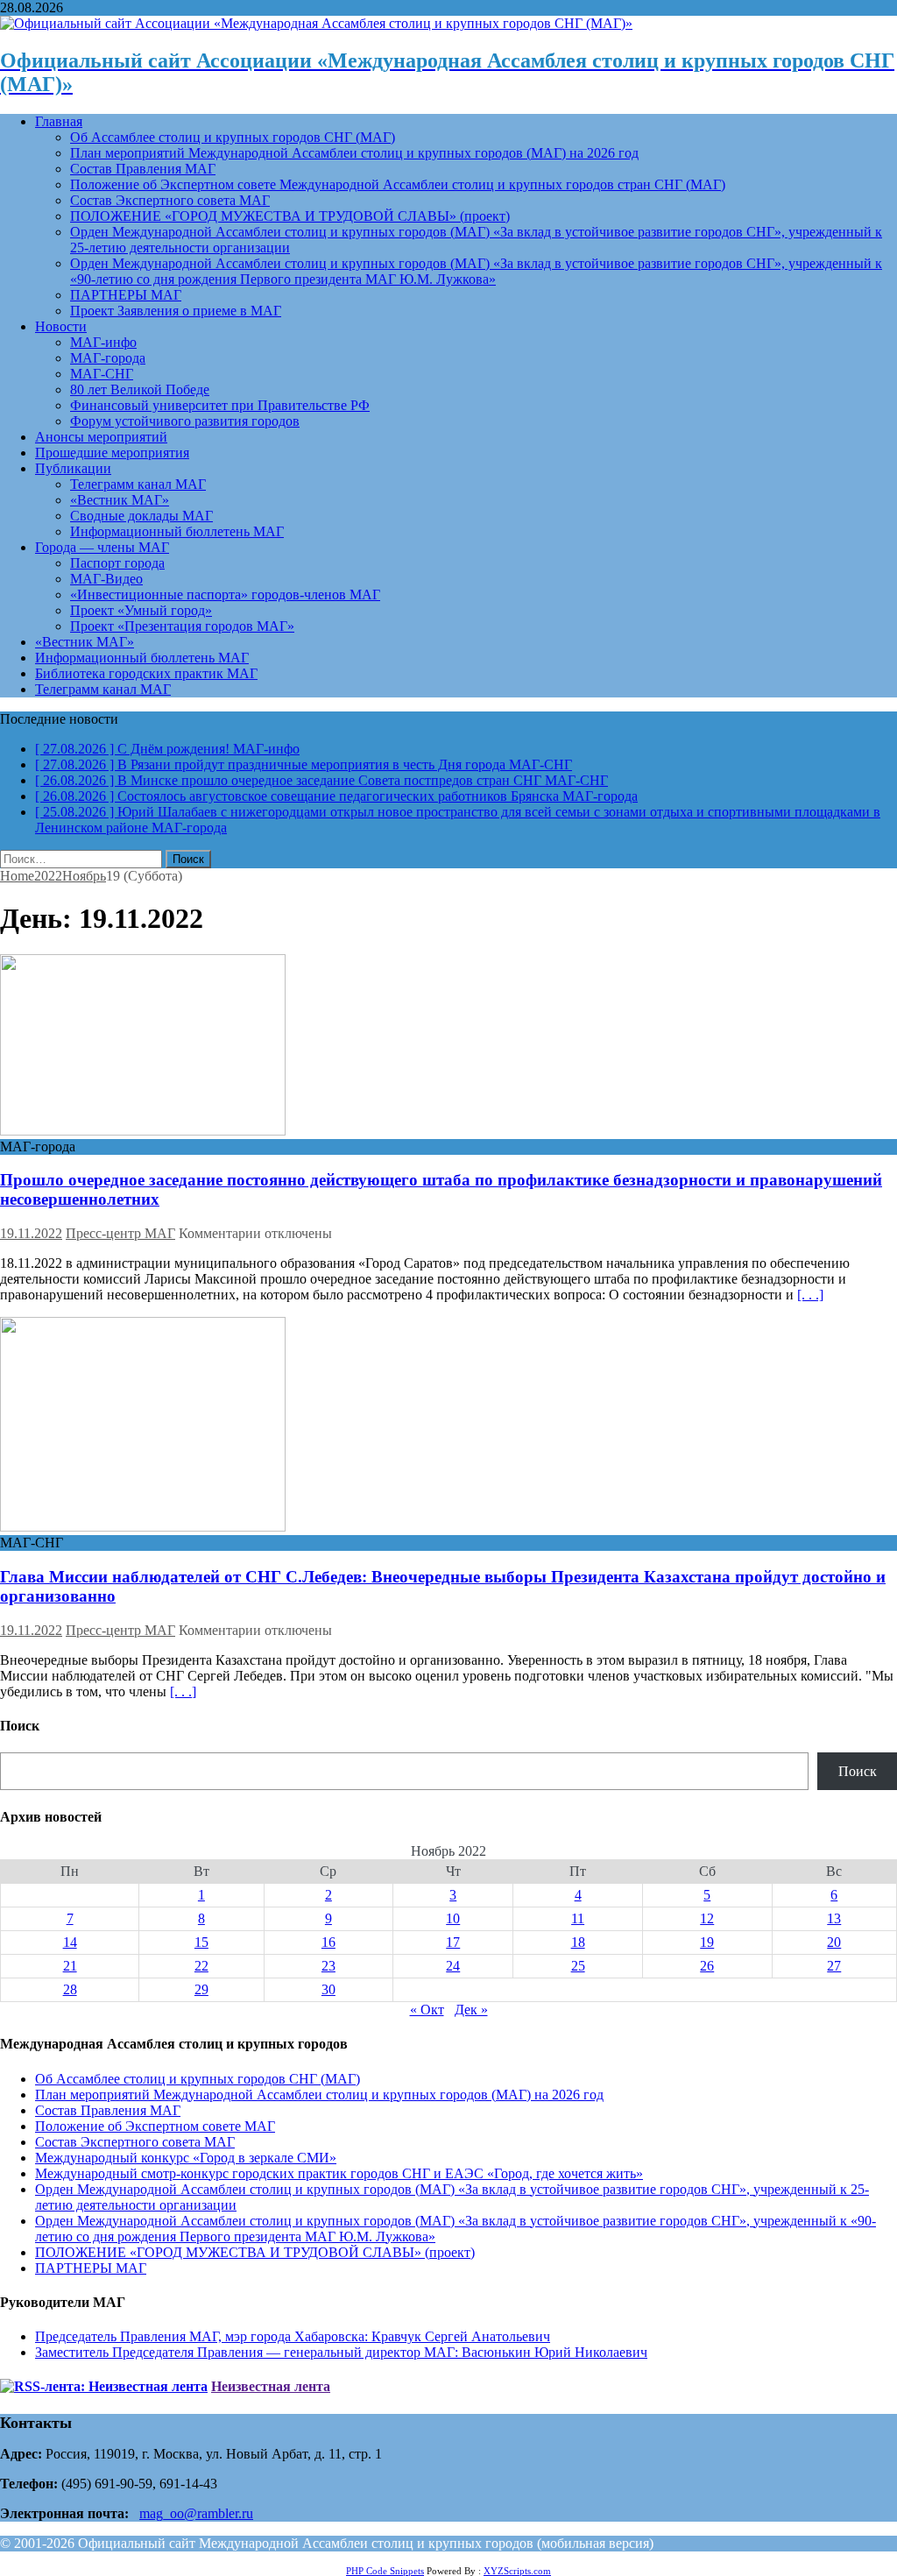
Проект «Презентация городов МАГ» (182, 626)
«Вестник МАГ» (120, 500)
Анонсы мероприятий (101, 437)
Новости (61, 326)
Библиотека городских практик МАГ (146, 673)
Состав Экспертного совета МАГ (170, 200)
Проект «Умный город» (141, 610)
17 (453, 1942)
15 (201, 1942)
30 (328, 1989)
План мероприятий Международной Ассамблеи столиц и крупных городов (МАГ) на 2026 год (354, 153)
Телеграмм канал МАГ (138, 484)
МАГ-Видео (106, 579)
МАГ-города (108, 358)
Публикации (73, 468)
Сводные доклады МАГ (141, 516)
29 (201, 1989)
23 (328, 1966)
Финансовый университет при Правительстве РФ (220, 405)
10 (453, 1918)
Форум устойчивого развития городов (185, 421)
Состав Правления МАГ (143, 169)
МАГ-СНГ (102, 374)
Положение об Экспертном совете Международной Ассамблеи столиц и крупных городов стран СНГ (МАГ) (398, 184)
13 (834, 1918)
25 (578, 1966)
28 (70, 1989)
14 (70, 1942)
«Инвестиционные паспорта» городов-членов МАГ (225, 594)
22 (201, 1966)
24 (453, 1966)
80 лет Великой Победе (140, 389)
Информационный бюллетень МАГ (177, 531)
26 (707, 1966)
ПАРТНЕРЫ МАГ (126, 295)
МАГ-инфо (103, 342)
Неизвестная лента (271, 2386)
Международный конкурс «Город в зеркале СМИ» (186, 2158)
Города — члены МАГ (102, 547)
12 (707, 1918)
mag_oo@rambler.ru (196, 2513)
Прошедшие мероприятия (112, 453)
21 (70, 1966)
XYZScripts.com (517, 2571)
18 (578, 1942)
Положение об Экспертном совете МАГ (155, 2126)
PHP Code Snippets (385, 2571)
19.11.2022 (31, 1233)
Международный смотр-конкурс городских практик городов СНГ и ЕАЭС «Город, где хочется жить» (339, 2173)
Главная (59, 121)
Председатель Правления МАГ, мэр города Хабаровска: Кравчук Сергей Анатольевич (293, 2336)
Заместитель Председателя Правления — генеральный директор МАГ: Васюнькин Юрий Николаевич (341, 2352)
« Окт (427, 2010)
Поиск (858, 1771)
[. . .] (810, 1295)
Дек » (471, 2010)
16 (328, 1942)
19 (707, 1942)
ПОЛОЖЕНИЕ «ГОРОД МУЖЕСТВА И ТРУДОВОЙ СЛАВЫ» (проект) (290, 216)
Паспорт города (117, 563)
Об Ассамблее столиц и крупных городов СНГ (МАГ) (233, 137)
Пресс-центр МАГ (120, 1233)
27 (834, 1966)
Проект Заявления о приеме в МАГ (176, 311)
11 (578, 1918)
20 (834, 1942)
